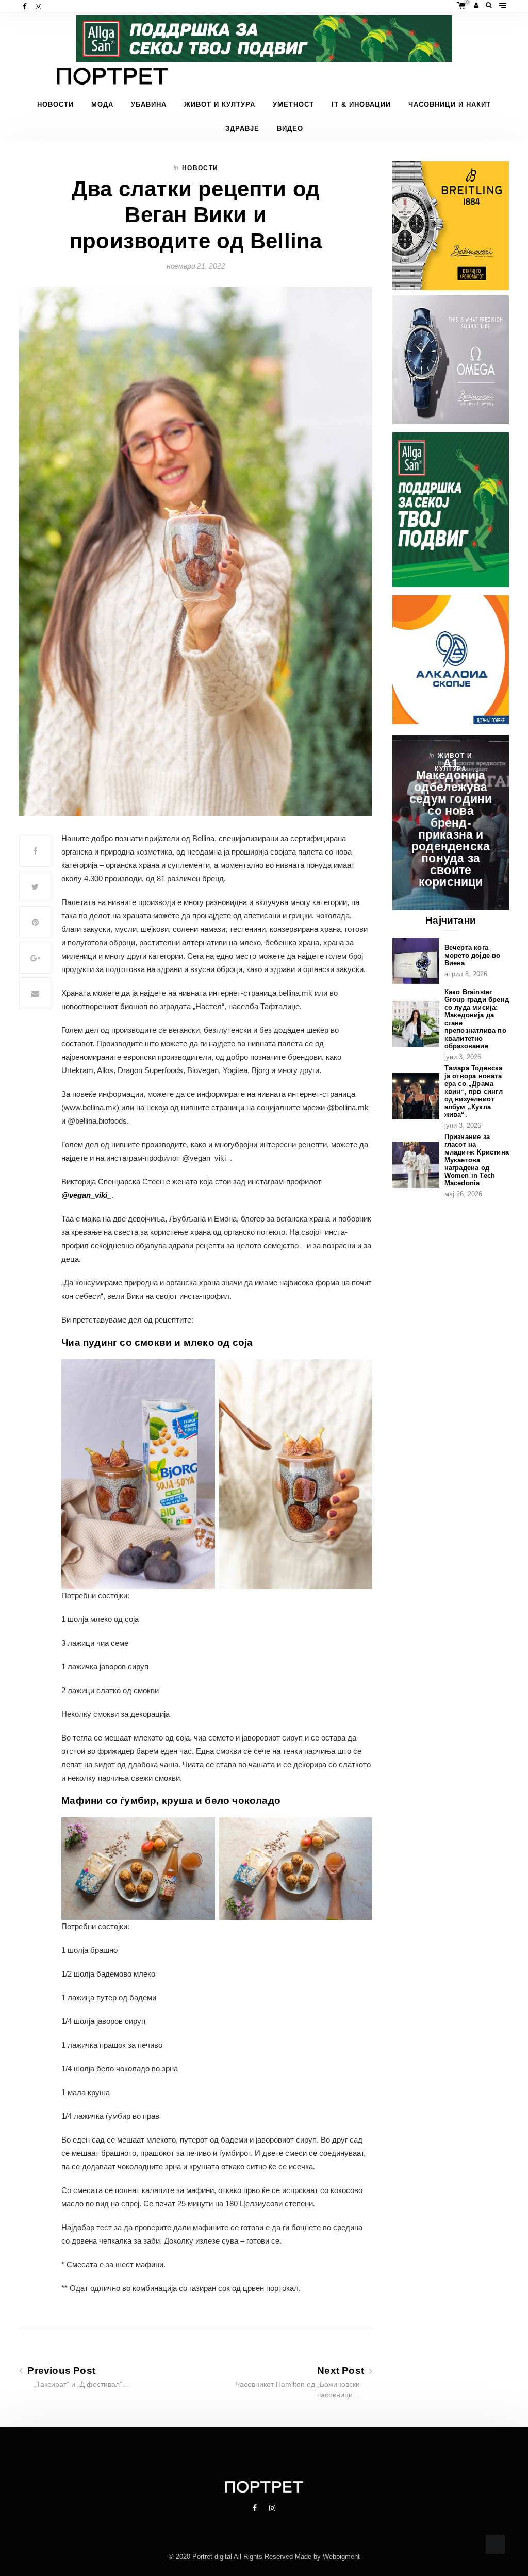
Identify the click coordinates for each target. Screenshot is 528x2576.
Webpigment (341, 2557)
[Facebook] (26, 6)
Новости (55, 105)
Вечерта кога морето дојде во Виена (473, 955)
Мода (102, 105)
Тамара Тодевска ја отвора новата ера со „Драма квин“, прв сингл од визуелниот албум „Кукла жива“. (474, 1091)
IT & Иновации (361, 105)
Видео (290, 129)
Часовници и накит (450, 105)
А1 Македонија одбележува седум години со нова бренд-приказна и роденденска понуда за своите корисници (451, 823)
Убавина (149, 105)
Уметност (293, 105)
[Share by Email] (35, 993)
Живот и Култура (220, 105)
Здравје (242, 129)
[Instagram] (39, 6)
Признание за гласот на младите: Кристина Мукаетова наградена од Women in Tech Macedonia (477, 1160)
